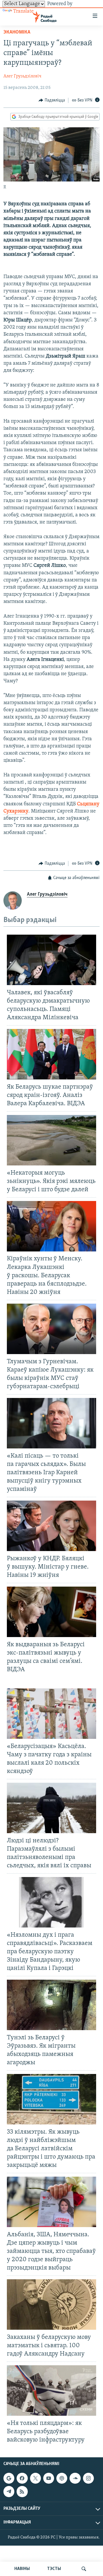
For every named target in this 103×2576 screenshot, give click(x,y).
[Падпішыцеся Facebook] (22, 2478)
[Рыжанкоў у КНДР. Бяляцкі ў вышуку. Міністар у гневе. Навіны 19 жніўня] (51, 1526)
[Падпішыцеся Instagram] (88, 2478)
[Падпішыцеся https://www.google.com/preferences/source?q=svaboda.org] (9, 2478)
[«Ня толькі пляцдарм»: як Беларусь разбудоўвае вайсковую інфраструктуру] (51, 2391)
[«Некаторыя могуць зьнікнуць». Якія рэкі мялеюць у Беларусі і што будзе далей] (51, 1140)
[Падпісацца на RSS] (22, 2492)
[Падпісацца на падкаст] (62, 2478)
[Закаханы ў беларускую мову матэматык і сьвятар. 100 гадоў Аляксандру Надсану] (51, 2304)
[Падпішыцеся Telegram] (9, 2492)
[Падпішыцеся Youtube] (49, 2478)
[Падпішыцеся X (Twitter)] (35, 2478)
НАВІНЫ (22, 2569)
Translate (23, 11)
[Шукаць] (84, 2569)
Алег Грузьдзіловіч (22, 76)
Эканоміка (17, 32)
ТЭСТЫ (54, 2569)
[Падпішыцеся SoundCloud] (75, 2478)
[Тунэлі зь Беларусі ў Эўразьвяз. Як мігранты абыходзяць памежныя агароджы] (51, 2005)
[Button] (52, 100)
